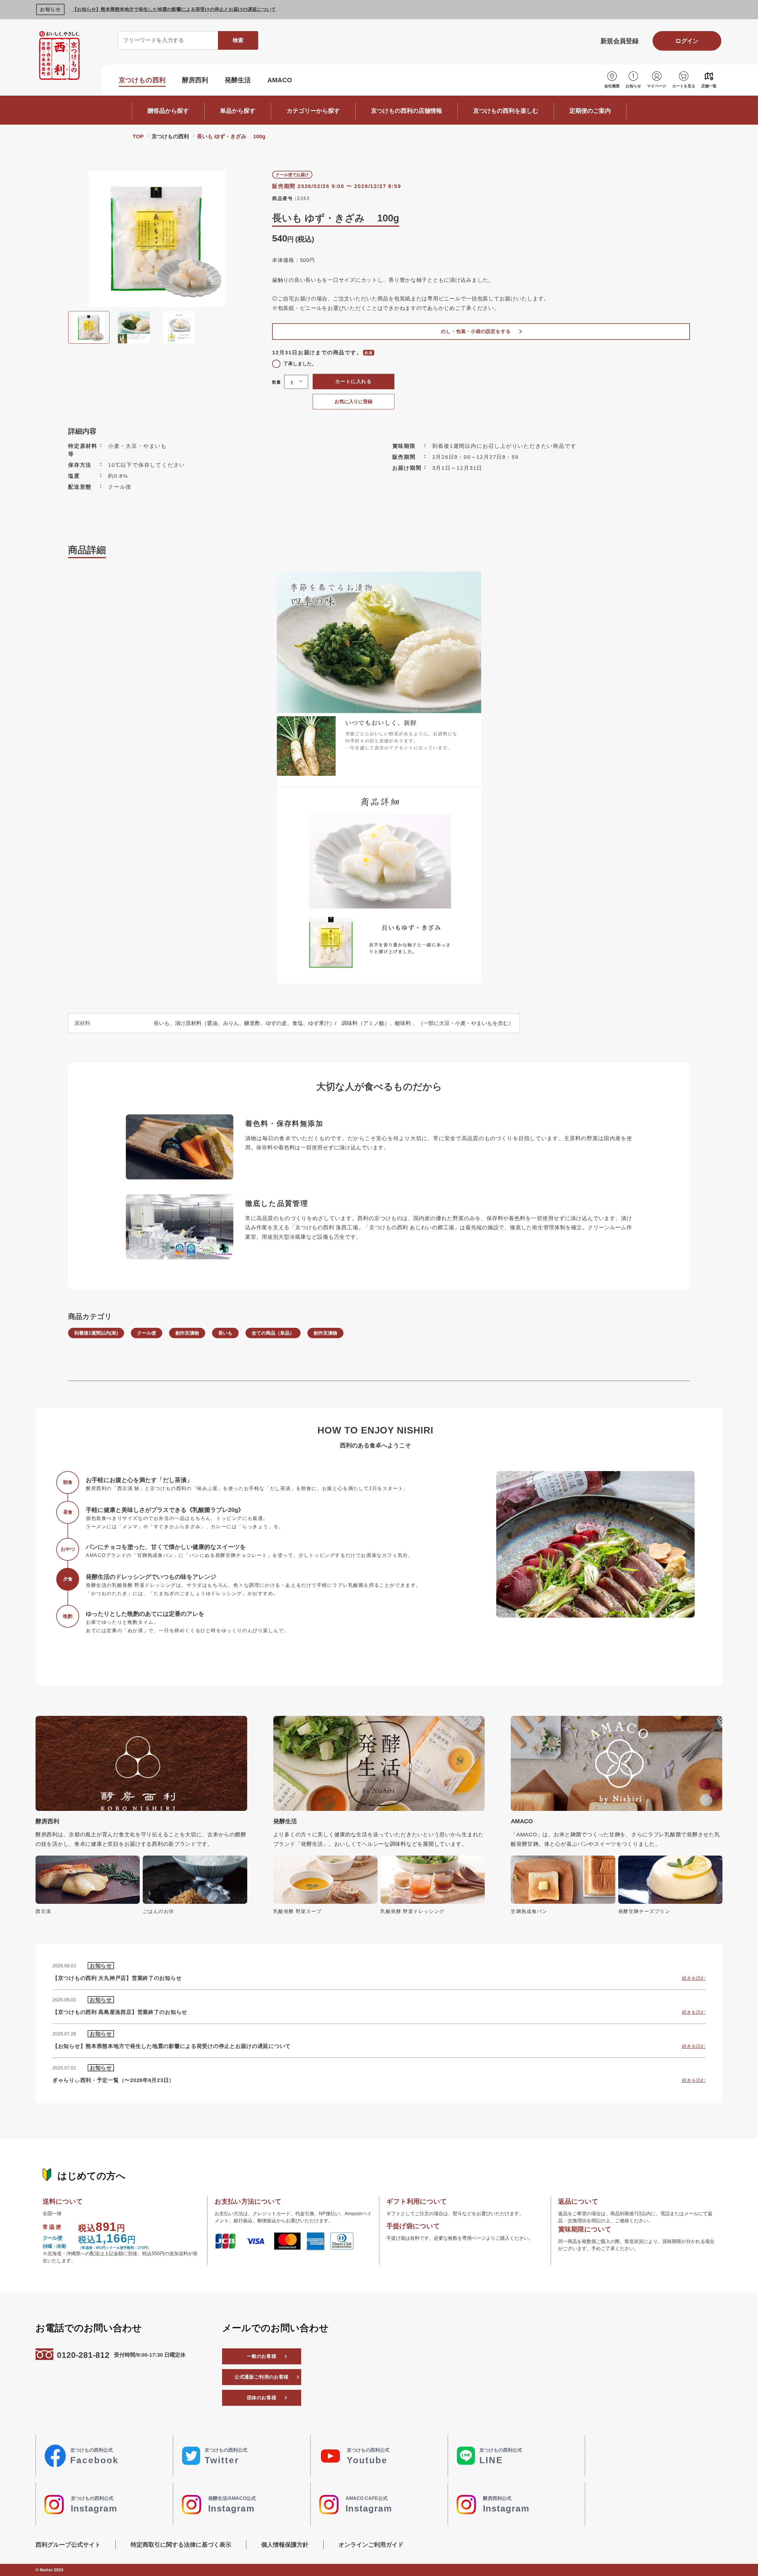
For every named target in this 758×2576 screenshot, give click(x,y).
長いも (225, 1333)
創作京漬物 (187, 1333)
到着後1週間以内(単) (96, 1333)
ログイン (687, 41)
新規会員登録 (619, 41)
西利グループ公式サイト (68, 2545)
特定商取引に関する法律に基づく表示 (181, 2545)
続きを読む (694, 1978)
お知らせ (633, 86)
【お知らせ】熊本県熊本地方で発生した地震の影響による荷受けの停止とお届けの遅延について (174, 9)
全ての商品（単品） (273, 1333)
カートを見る (684, 86)
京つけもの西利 (142, 80)
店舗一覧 (709, 86)
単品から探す (238, 111)
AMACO (280, 80)
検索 (238, 40)
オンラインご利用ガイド (371, 2545)
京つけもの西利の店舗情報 (407, 111)
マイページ (657, 86)
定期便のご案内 (590, 111)
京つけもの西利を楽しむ (506, 111)
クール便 (147, 1333)
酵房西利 (195, 80)
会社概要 (612, 86)
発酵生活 (238, 80)
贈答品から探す (168, 111)
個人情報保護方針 (285, 2545)
